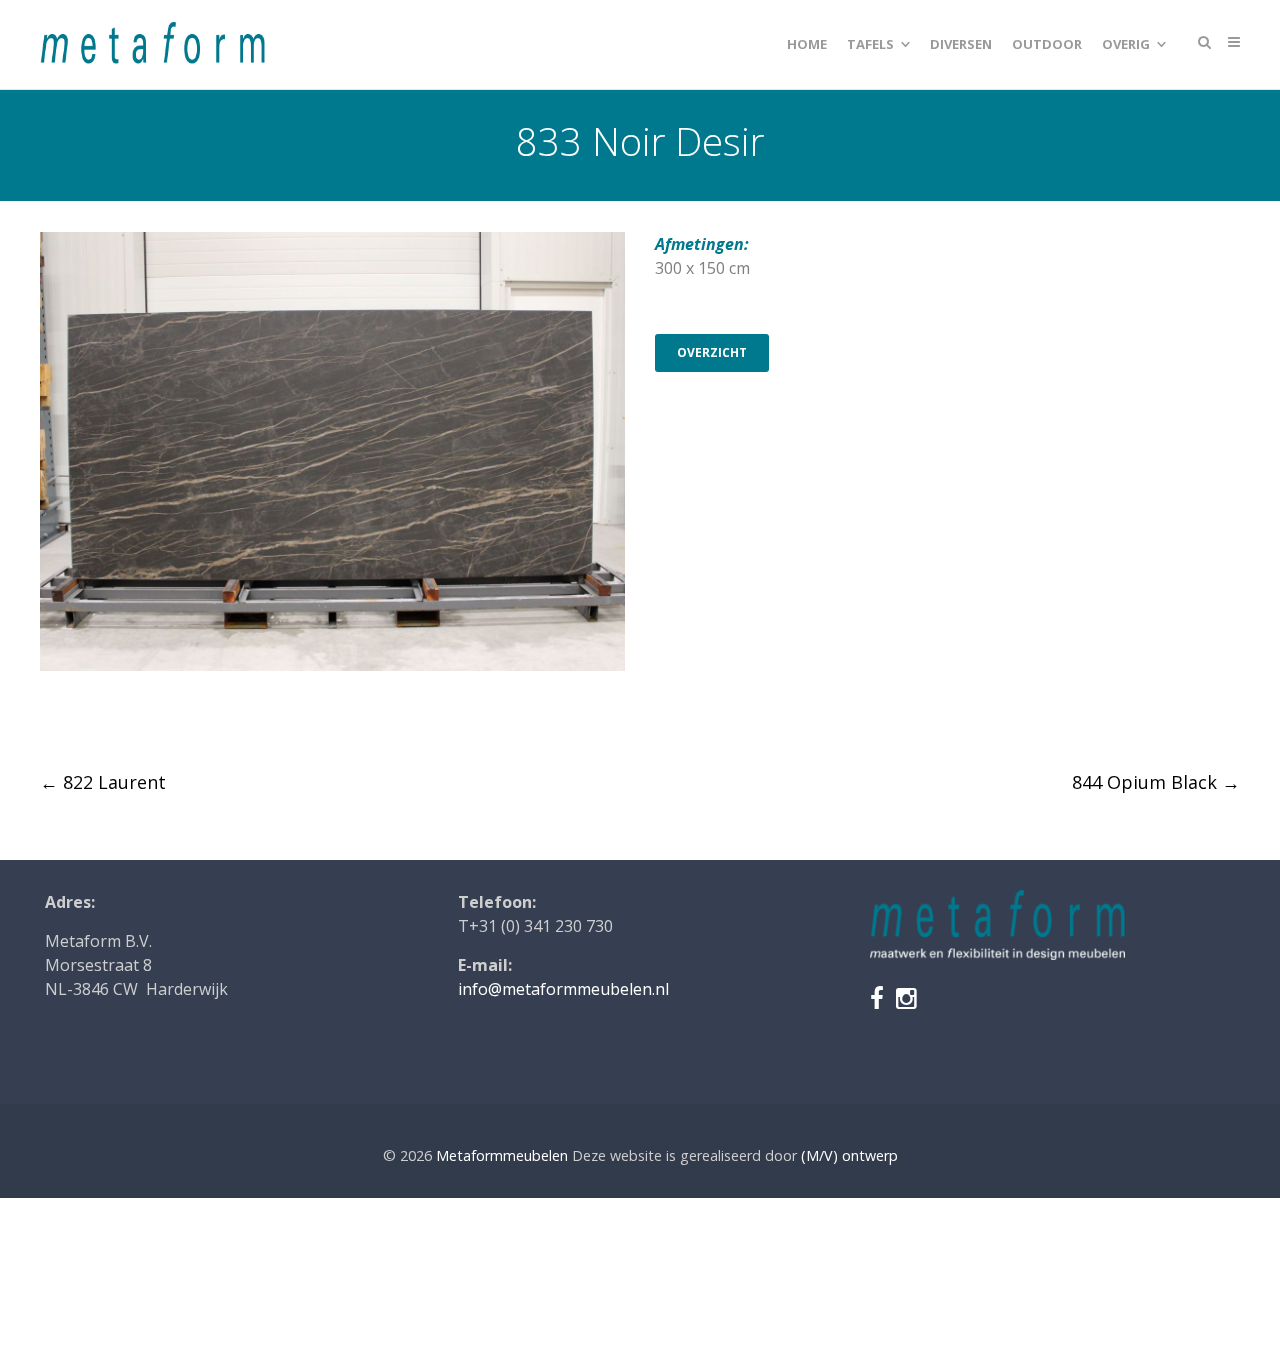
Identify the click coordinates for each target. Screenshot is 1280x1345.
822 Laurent (103, 782)
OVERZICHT (712, 352)
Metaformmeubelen (502, 1155)
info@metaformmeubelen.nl (563, 989)
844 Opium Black (1156, 782)
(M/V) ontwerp (849, 1155)
